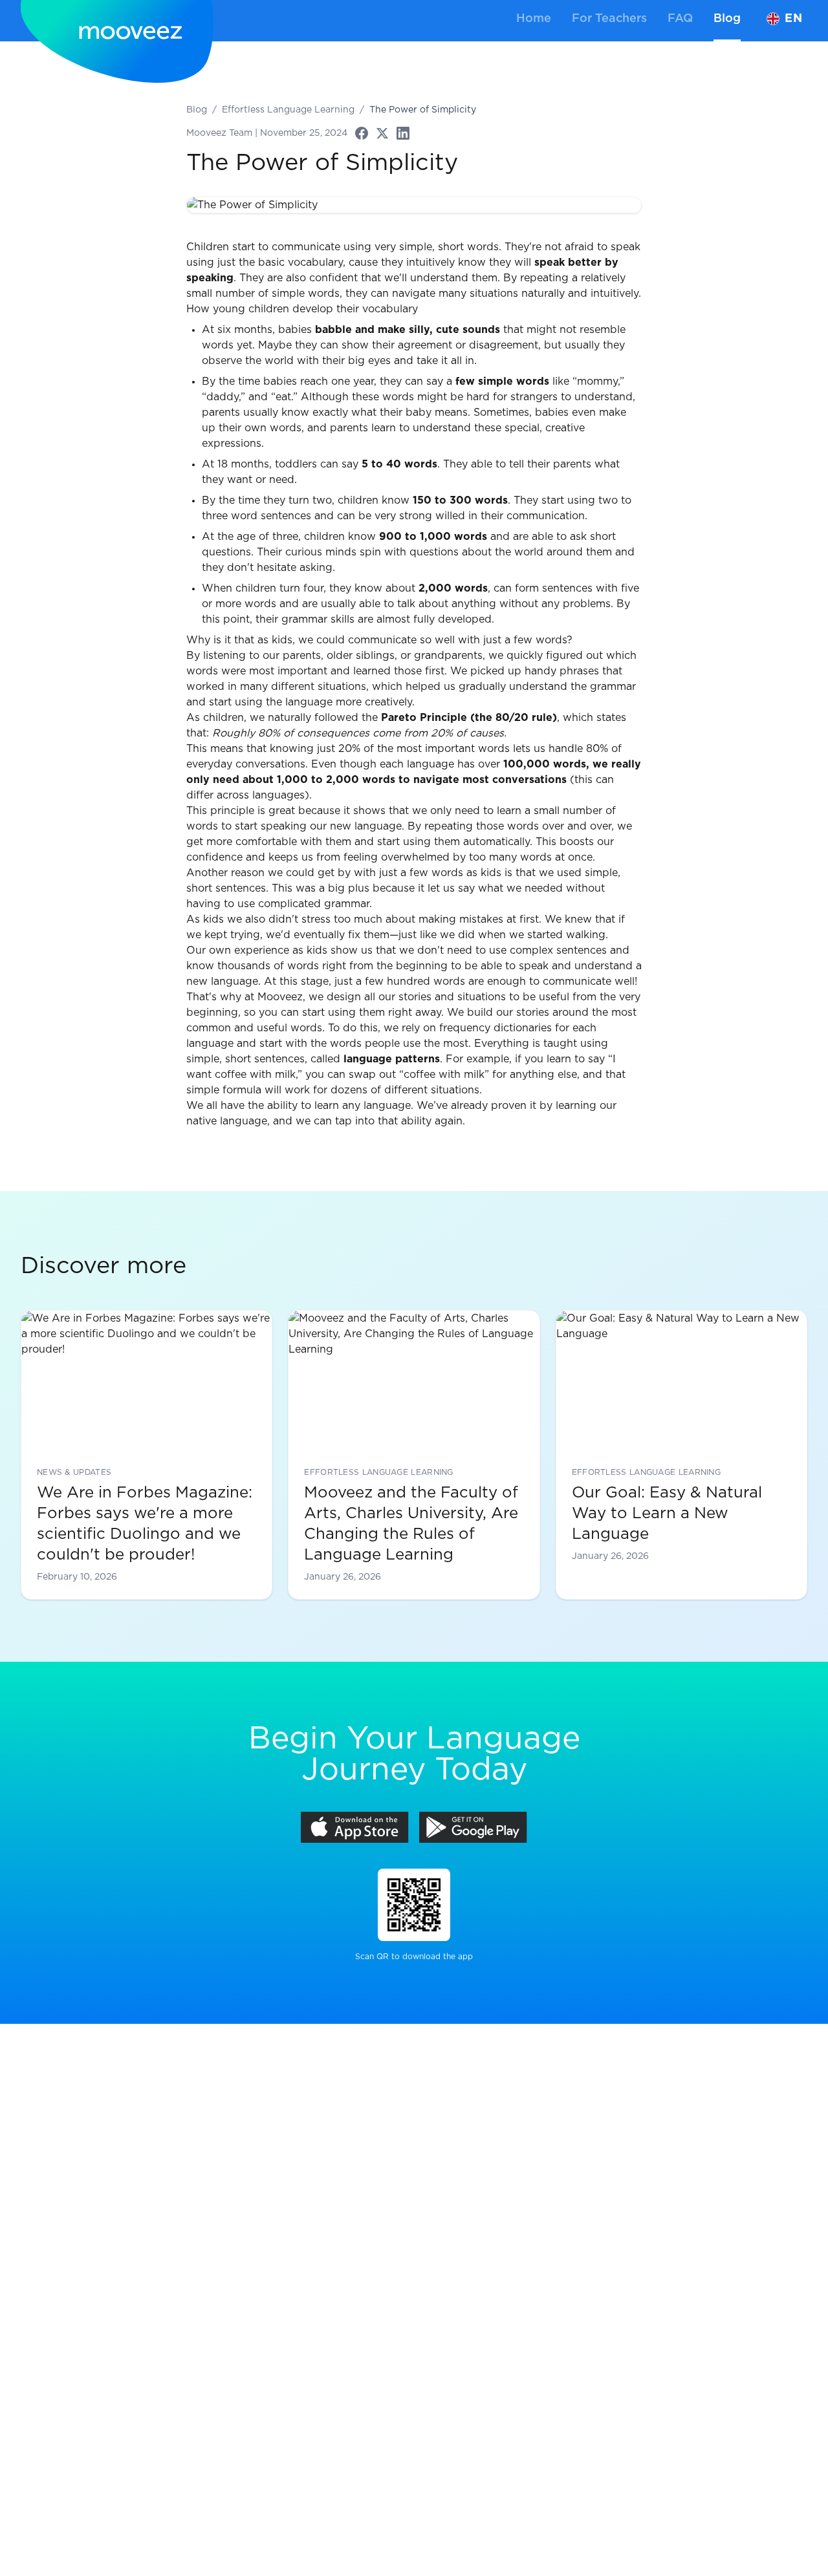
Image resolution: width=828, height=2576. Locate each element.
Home (534, 19)
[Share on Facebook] (362, 133)
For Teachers (609, 19)
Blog (727, 19)
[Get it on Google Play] (473, 1827)
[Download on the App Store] (355, 1827)
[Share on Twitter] (382, 133)
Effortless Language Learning (288, 110)
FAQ (680, 19)
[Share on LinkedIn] (403, 133)
